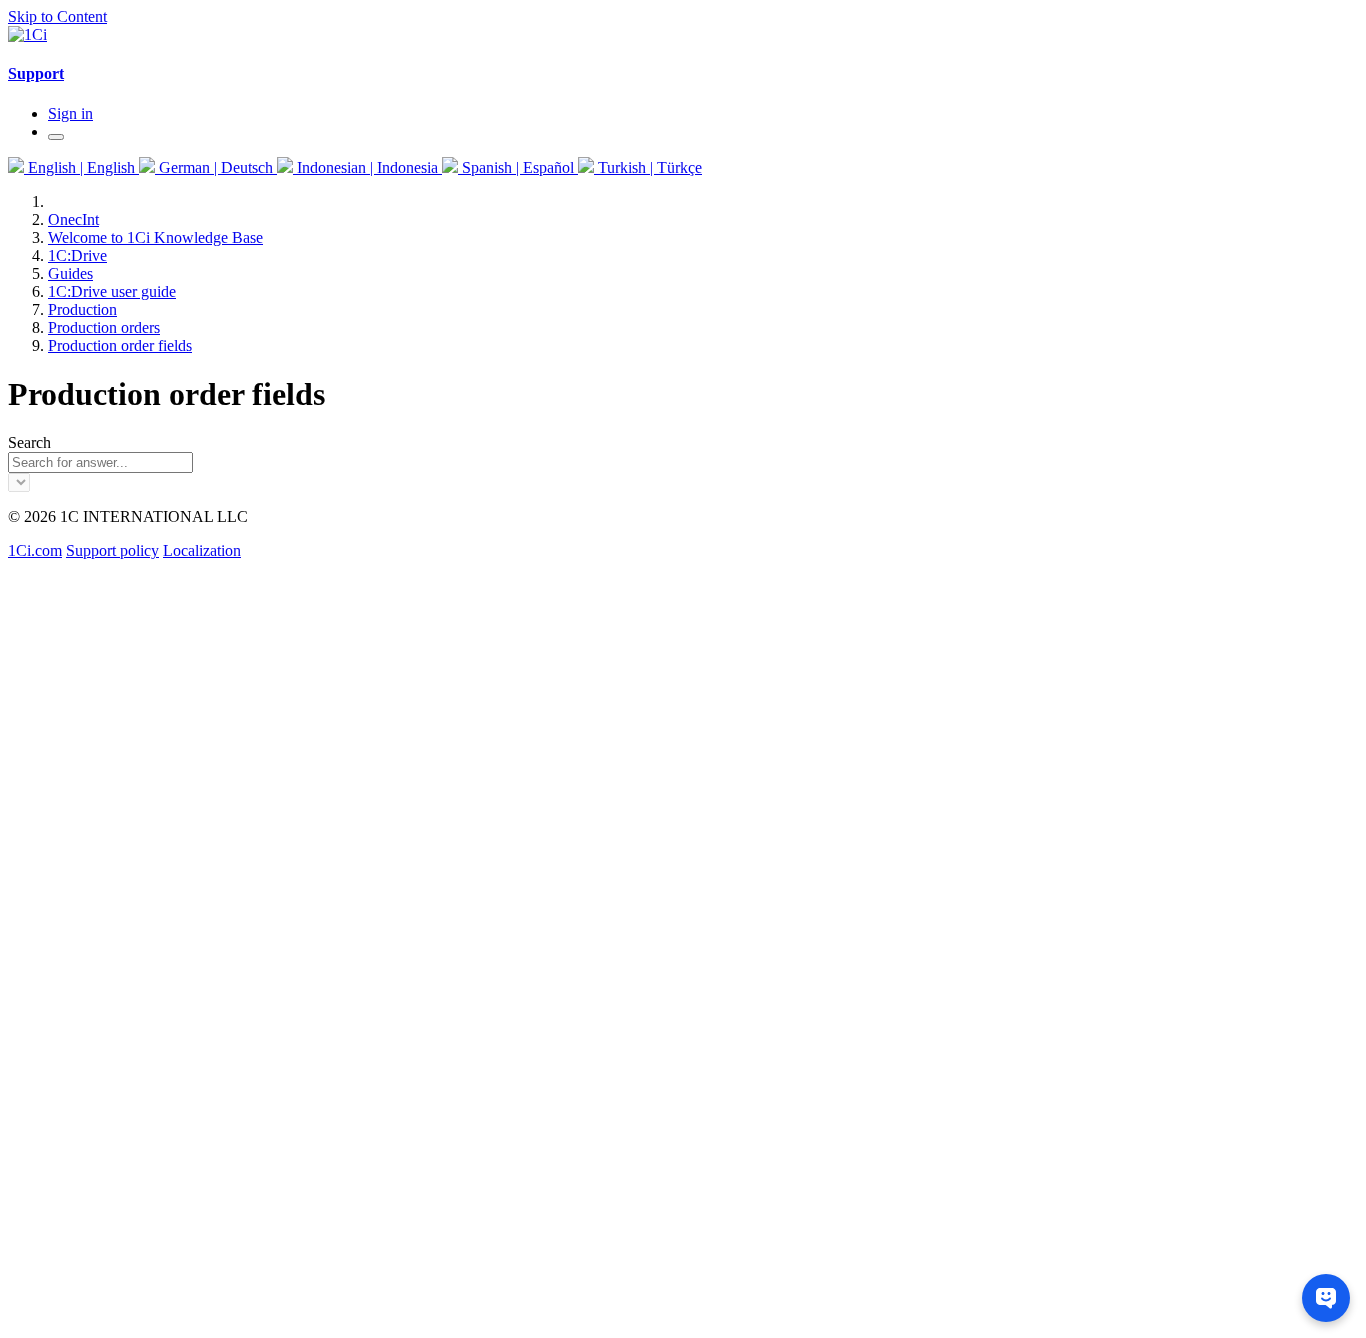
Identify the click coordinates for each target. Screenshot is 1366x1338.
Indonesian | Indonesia (367, 167)
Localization (202, 550)
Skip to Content (57, 16)
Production (82, 309)
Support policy (112, 550)
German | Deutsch (216, 167)
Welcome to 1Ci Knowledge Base (155, 237)
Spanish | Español (518, 167)
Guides (70, 273)
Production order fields (120, 345)
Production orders (104, 327)
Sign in (70, 113)
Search (29, 442)
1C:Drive (77, 255)
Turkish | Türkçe (648, 167)
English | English (81, 167)
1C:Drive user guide (112, 291)
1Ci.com (35, 550)
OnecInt (73, 219)
